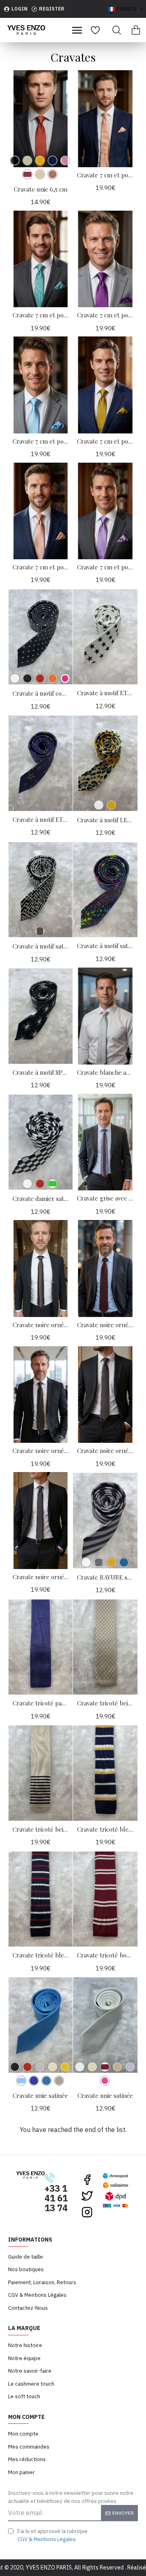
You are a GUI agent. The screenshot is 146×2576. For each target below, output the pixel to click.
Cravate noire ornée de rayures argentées (41, 1577)
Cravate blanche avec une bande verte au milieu (105, 1072)
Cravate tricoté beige (105, 1703)
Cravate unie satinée (40, 2096)
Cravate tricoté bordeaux (105, 1955)
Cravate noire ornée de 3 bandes (41, 1325)
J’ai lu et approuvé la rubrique (52, 2535)
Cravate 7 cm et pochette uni (105, 315)
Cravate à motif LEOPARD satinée (105, 820)
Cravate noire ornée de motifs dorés (41, 1451)
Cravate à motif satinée (41, 946)
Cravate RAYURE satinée (105, 1577)
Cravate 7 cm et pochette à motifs (105, 175)
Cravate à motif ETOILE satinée (105, 693)
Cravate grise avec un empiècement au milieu (105, 1198)
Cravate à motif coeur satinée (41, 693)
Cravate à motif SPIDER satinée (41, 1072)
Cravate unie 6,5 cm (41, 189)
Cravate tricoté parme (41, 1703)
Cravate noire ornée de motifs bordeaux (105, 1325)
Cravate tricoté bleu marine (105, 1829)
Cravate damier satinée (41, 1199)
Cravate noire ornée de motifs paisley (105, 1451)
